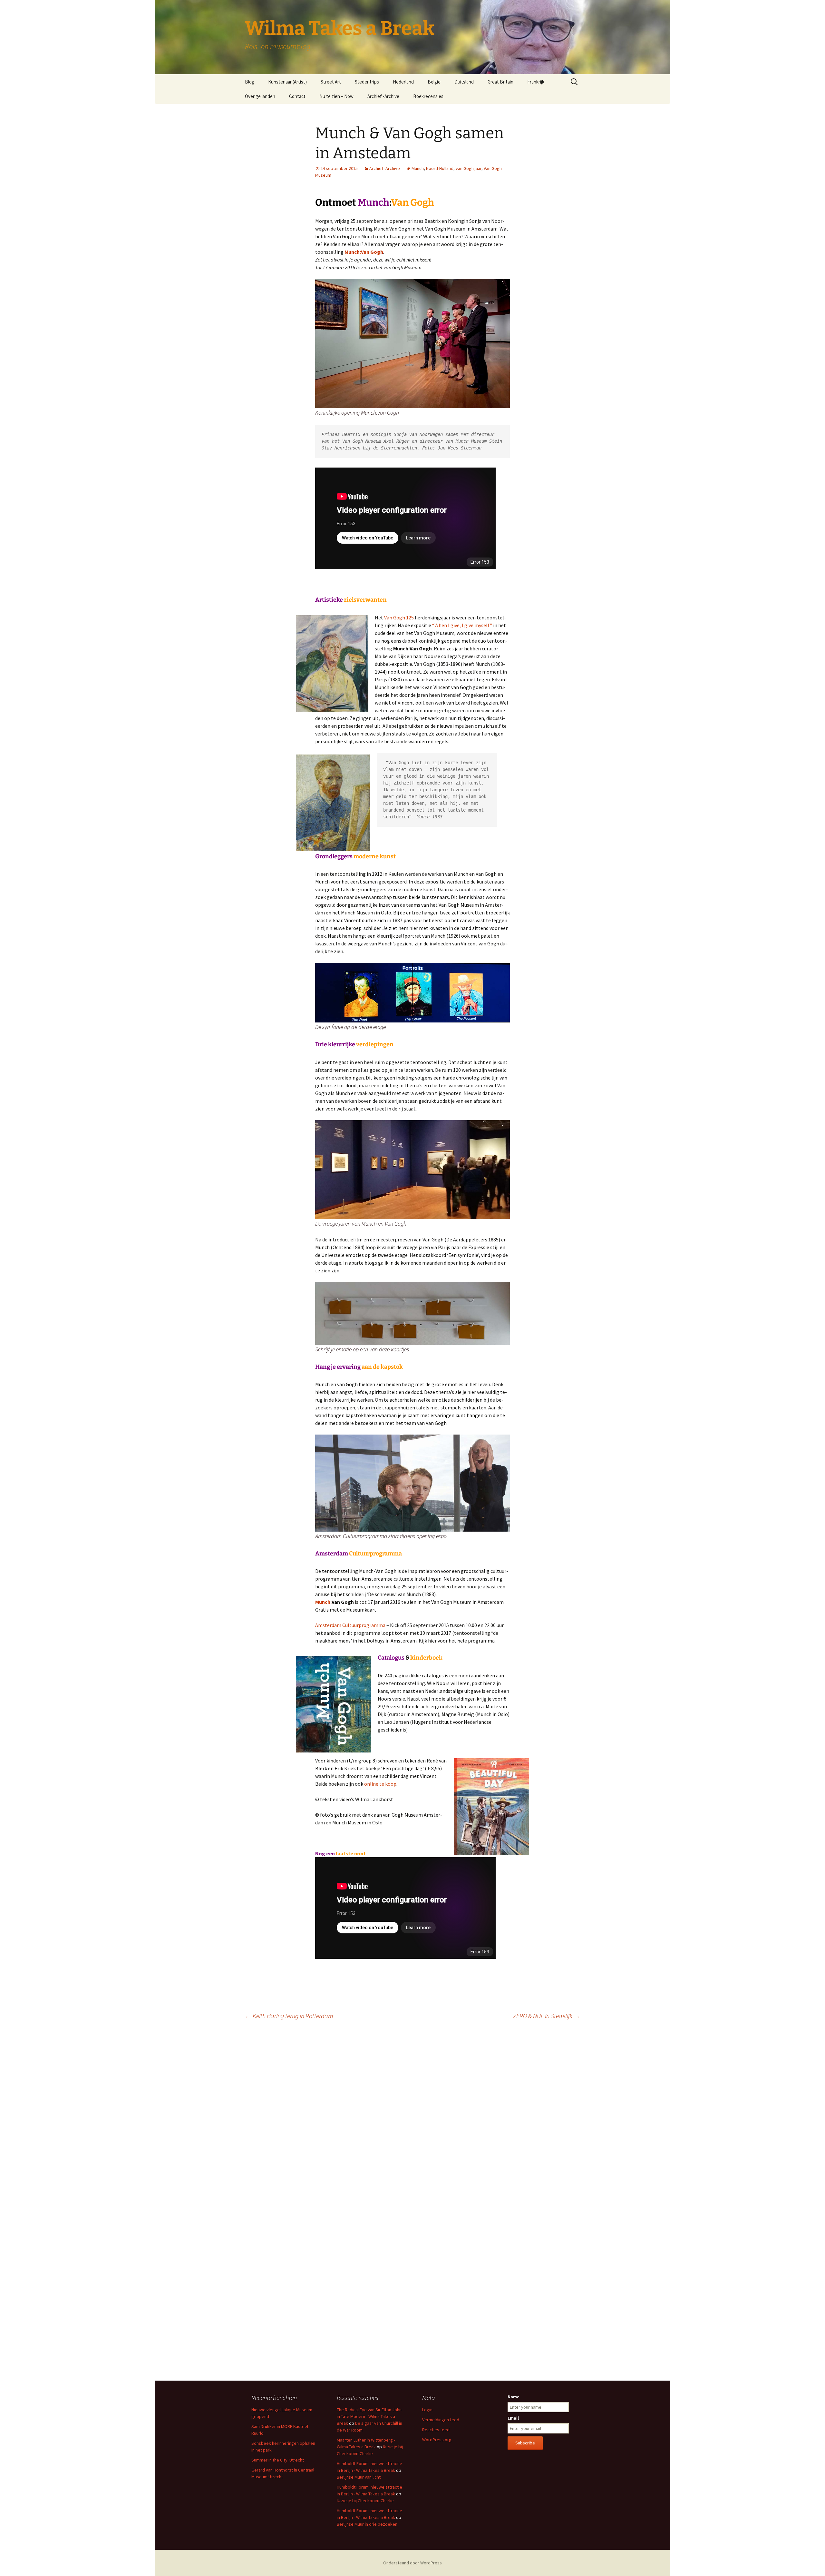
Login (427, 2410)
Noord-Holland (440, 168)
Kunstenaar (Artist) (287, 82)
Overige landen (260, 96)
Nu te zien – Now (336, 96)
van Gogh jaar (469, 168)
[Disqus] (412, 2116)
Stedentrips (367, 82)
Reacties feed (436, 2430)
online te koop (380, 1784)
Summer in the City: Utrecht (278, 2460)
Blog (250, 82)
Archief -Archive (383, 96)
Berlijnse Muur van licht (359, 2477)
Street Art (331, 82)
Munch (418, 168)
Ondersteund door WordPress (412, 2563)
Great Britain (500, 82)
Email (513, 2418)
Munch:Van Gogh (364, 252)
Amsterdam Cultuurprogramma (350, 1625)
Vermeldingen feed (441, 2420)
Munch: (323, 1602)
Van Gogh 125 (399, 617)
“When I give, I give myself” (463, 625)
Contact (297, 96)
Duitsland (464, 82)
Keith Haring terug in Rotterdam (289, 2016)
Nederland (403, 82)
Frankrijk (536, 82)
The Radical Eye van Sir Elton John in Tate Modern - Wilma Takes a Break (369, 2416)
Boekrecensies (428, 96)
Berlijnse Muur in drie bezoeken (367, 2524)
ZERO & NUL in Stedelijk (547, 2016)
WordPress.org (437, 2440)
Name (514, 2397)
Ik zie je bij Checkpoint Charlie (365, 2501)
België (434, 82)
